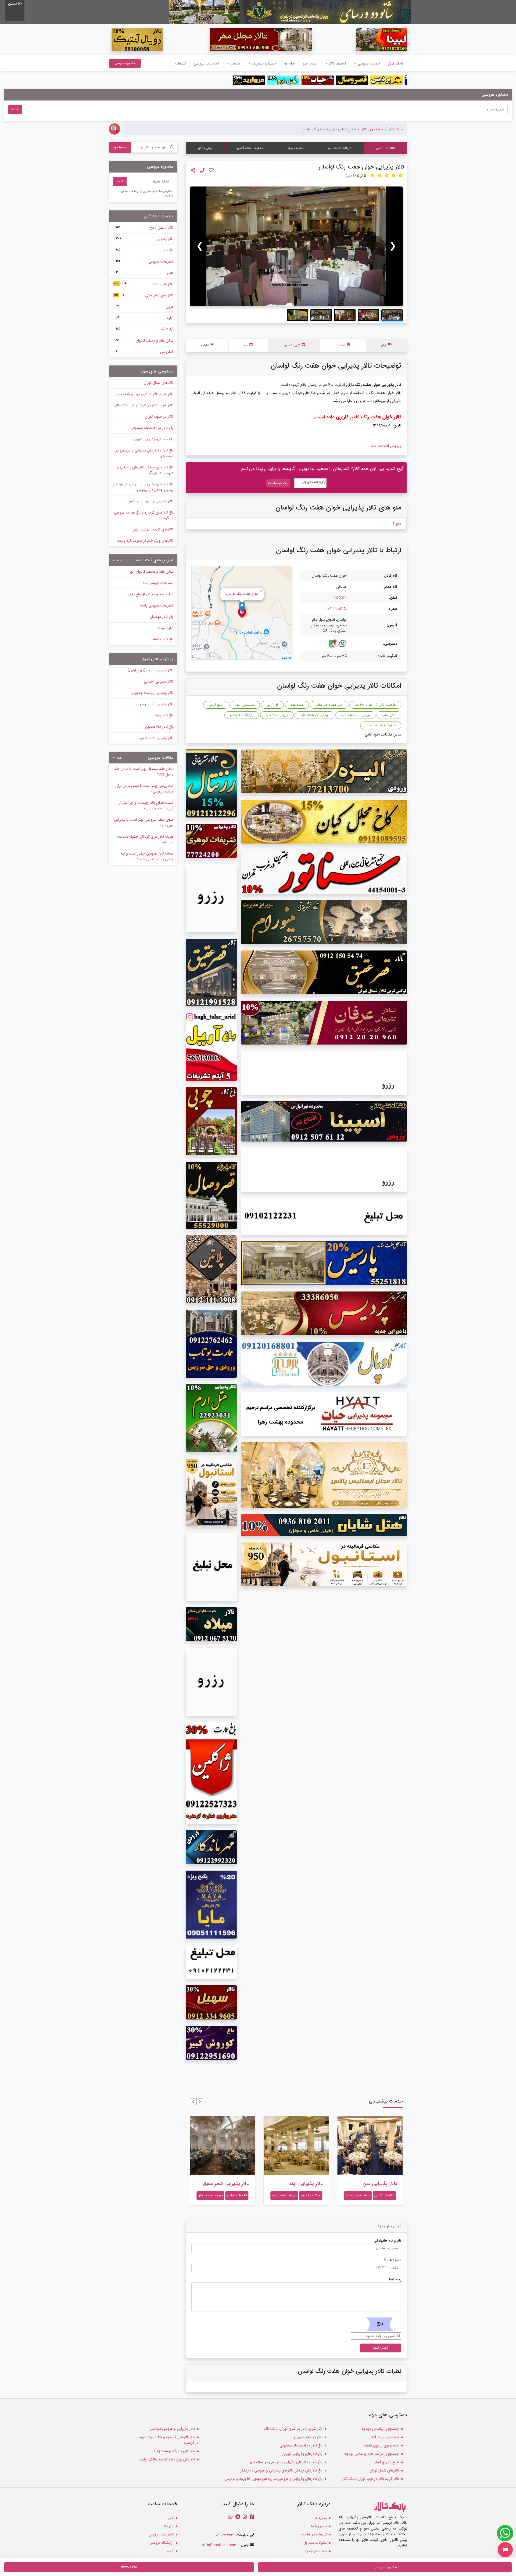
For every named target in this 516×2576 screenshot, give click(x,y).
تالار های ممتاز (144, 284)
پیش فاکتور (205, 148)
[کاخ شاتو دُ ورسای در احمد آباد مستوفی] (290, 12)
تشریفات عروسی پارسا (157, 605)
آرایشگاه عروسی (162, 2543)
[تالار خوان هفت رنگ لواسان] (296, 246)
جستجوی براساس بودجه (380, 2429)
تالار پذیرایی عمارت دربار (155, 738)
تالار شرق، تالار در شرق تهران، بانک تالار (144, 405)
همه (119, 561)
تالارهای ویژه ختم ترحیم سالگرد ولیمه (145, 541)
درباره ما (321, 2518)
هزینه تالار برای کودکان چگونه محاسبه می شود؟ (145, 839)
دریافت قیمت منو (340, 148)
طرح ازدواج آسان (386, 2462)
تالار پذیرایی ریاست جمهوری (152, 693)
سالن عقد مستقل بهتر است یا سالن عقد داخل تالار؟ (144, 772)
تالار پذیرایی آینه (380, 2184)
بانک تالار (394, 63)
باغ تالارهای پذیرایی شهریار (153, 439)
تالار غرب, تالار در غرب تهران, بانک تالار (145, 394)
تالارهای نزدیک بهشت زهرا (153, 529)
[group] (296, 246)
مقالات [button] (235, 63)
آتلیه (145, 318)
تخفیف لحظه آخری (250, 148)
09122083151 (337, 609)
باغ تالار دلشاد (163, 639)
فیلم (384, 345)
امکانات (341, 345)
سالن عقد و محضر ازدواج (145, 340)
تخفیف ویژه (296, 148)
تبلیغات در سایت (314, 2534)
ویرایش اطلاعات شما (386, 446)
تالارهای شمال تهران (159, 383)
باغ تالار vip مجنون (159, 727)
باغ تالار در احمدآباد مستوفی (152, 428)
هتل (145, 273)
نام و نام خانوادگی (387, 2241)
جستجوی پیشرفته (385, 2437)
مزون (145, 307)
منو (246, 345)
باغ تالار (145, 250)
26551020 (340, 598)
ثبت (15, 109)
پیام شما (395, 2279)
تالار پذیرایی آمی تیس (157, 704)
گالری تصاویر (292, 345)
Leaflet (286, 657)
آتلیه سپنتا (166, 628)
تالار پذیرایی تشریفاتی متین (226, 2187)
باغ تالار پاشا (164, 715)
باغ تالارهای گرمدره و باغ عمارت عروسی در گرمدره (144, 515)
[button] (200, 2102)
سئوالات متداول (315, 2543)
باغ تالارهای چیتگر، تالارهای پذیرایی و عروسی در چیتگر (145, 470)
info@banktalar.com (220, 2545)
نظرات (205, 345)
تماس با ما (319, 2526)
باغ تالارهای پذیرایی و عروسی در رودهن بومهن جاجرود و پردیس (143, 487)
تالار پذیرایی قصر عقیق (300, 2184)
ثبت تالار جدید (316, 2551)
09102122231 (225, 2535)
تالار (171, 2518)
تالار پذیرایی (145, 239)
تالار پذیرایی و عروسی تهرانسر (151, 501)
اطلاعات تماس (385, 148)
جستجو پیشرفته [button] (264, 63)
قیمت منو (310, 63)
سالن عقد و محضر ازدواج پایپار (150, 594)
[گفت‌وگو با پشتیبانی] (505, 2550)
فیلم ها (290, 63)
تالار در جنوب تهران (159, 417)
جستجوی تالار (372, 129)
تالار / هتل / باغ (145, 228)
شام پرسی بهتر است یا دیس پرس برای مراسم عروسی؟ (144, 789)
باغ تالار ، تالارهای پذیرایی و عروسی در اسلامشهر (144, 453)
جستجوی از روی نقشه (381, 2445)
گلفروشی (145, 352)
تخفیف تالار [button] (337, 63)
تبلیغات (180, 63)
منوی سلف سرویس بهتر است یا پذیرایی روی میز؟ (144, 822)
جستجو (120, 147)
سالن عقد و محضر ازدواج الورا (151, 572)
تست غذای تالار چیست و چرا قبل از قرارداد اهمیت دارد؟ (146, 806)
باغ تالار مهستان (161, 617)
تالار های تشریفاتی (144, 295)
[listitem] (392, 315)
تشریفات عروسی (206, 63)
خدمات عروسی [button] (369, 63)
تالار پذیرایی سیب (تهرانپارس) (150, 670)
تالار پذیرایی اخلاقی (159, 681)
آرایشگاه (145, 329)
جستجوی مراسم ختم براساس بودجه (372, 2454)
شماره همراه (393, 2260)
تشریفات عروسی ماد (158, 583)
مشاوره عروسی (125, 63)
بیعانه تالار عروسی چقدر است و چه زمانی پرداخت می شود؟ (147, 856)
